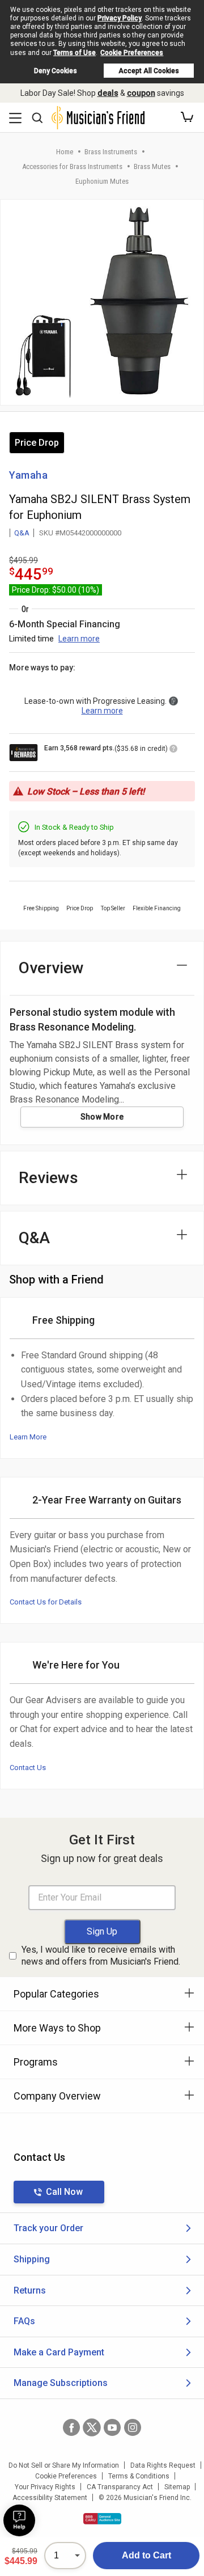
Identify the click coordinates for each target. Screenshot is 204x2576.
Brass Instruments (111, 152)
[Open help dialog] (19, 2520)
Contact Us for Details (46, 1602)
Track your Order (48, 2228)
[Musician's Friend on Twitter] (92, 2427)
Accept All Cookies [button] (149, 71)
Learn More (28, 1437)
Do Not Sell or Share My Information (64, 2465)
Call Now (64, 2192)
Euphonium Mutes (102, 181)
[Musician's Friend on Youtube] (112, 2427)
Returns (30, 2290)
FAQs (24, 2321)
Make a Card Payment (59, 2352)
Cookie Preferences (132, 53)
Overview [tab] (51, 968)
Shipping (32, 2259)
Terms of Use (75, 53)
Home (65, 152)
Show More (102, 1117)
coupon (141, 93)
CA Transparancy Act (120, 2487)
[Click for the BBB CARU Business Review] (102, 2519)
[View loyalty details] (173, 750)
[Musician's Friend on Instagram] (133, 2427)
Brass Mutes (152, 166)
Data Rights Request (163, 2465)
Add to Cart (146, 2555)
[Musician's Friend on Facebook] (71, 2427)
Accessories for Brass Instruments (72, 166)
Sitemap (177, 2487)
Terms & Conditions (139, 2476)
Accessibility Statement (50, 2498)
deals (108, 93)
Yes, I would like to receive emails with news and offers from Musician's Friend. (101, 1956)
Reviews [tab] (48, 1178)
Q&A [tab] (34, 1238)
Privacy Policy (120, 18)
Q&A (22, 533)
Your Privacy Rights (45, 2487)
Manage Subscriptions (61, 2383)
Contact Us (28, 1768)
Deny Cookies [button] (56, 71)
